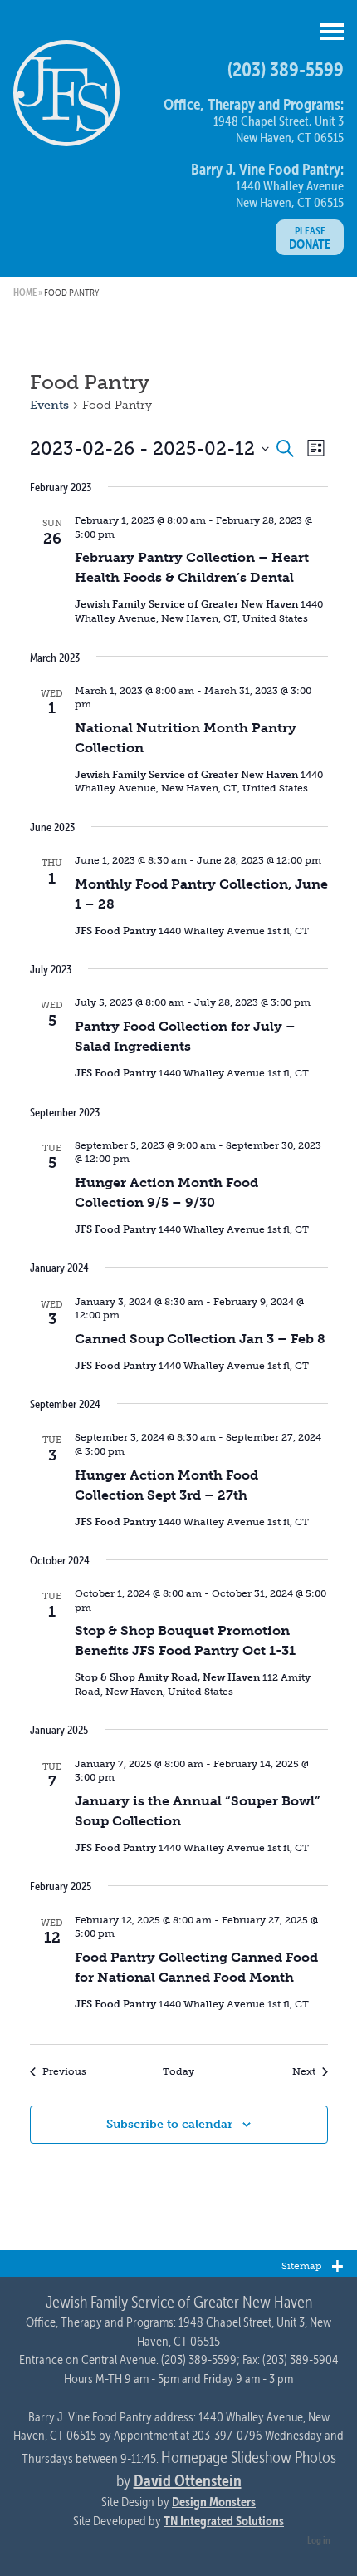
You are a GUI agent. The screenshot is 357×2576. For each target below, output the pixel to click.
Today (178, 2071)
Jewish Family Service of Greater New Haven (66, 100)
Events (49, 405)
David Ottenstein (188, 2480)
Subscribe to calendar (169, 2124)
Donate (310, 238)
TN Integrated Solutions (224, 2520)
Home (25, 292)
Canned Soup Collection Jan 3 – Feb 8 (200, 1339)
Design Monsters (214, 2501)
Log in (319, 2539)
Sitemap (301, 2266)
